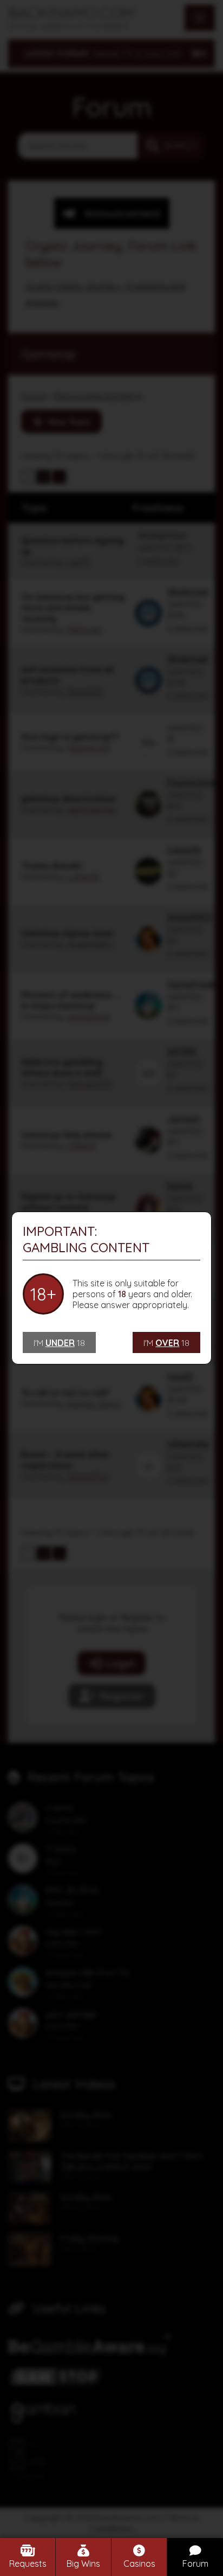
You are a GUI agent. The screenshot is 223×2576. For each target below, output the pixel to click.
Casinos (139, 2564)
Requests (28, 2564)
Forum (195, 2564)
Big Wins (83, 2564)
